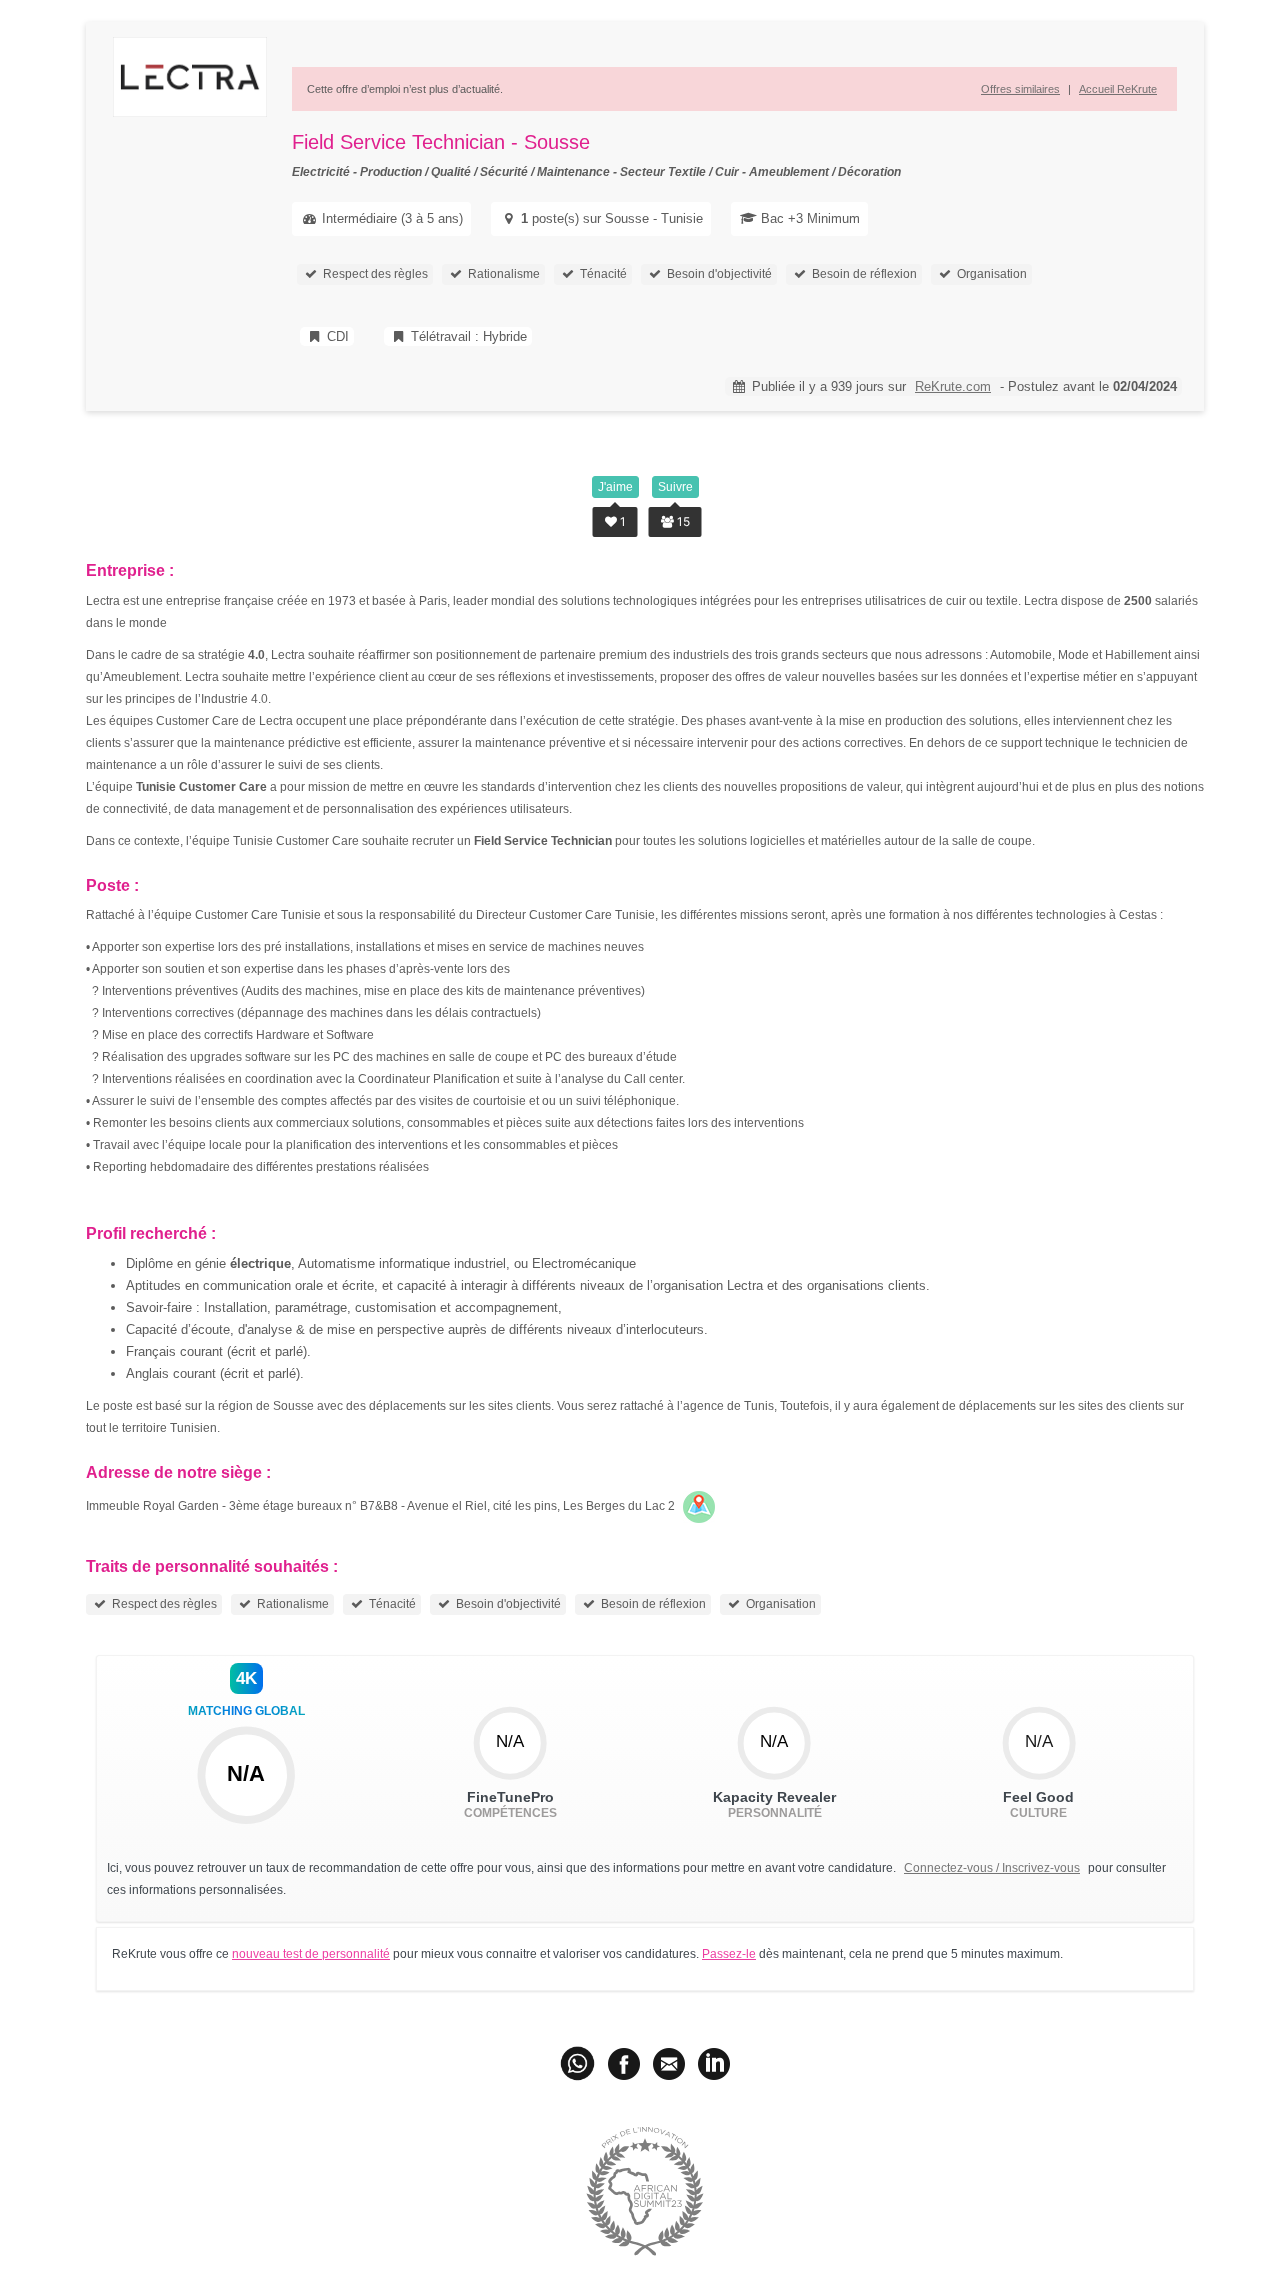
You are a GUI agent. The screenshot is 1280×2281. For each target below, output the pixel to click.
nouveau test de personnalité (311, 1954)
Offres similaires (1020, 89)
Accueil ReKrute (1118, 89)
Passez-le (729, 1954)
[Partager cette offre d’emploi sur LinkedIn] (714, 2063)
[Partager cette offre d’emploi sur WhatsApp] (579, 2063)
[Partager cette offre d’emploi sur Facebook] (624, 2063)
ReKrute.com (953, 386)
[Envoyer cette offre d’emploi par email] (669, 2063)
